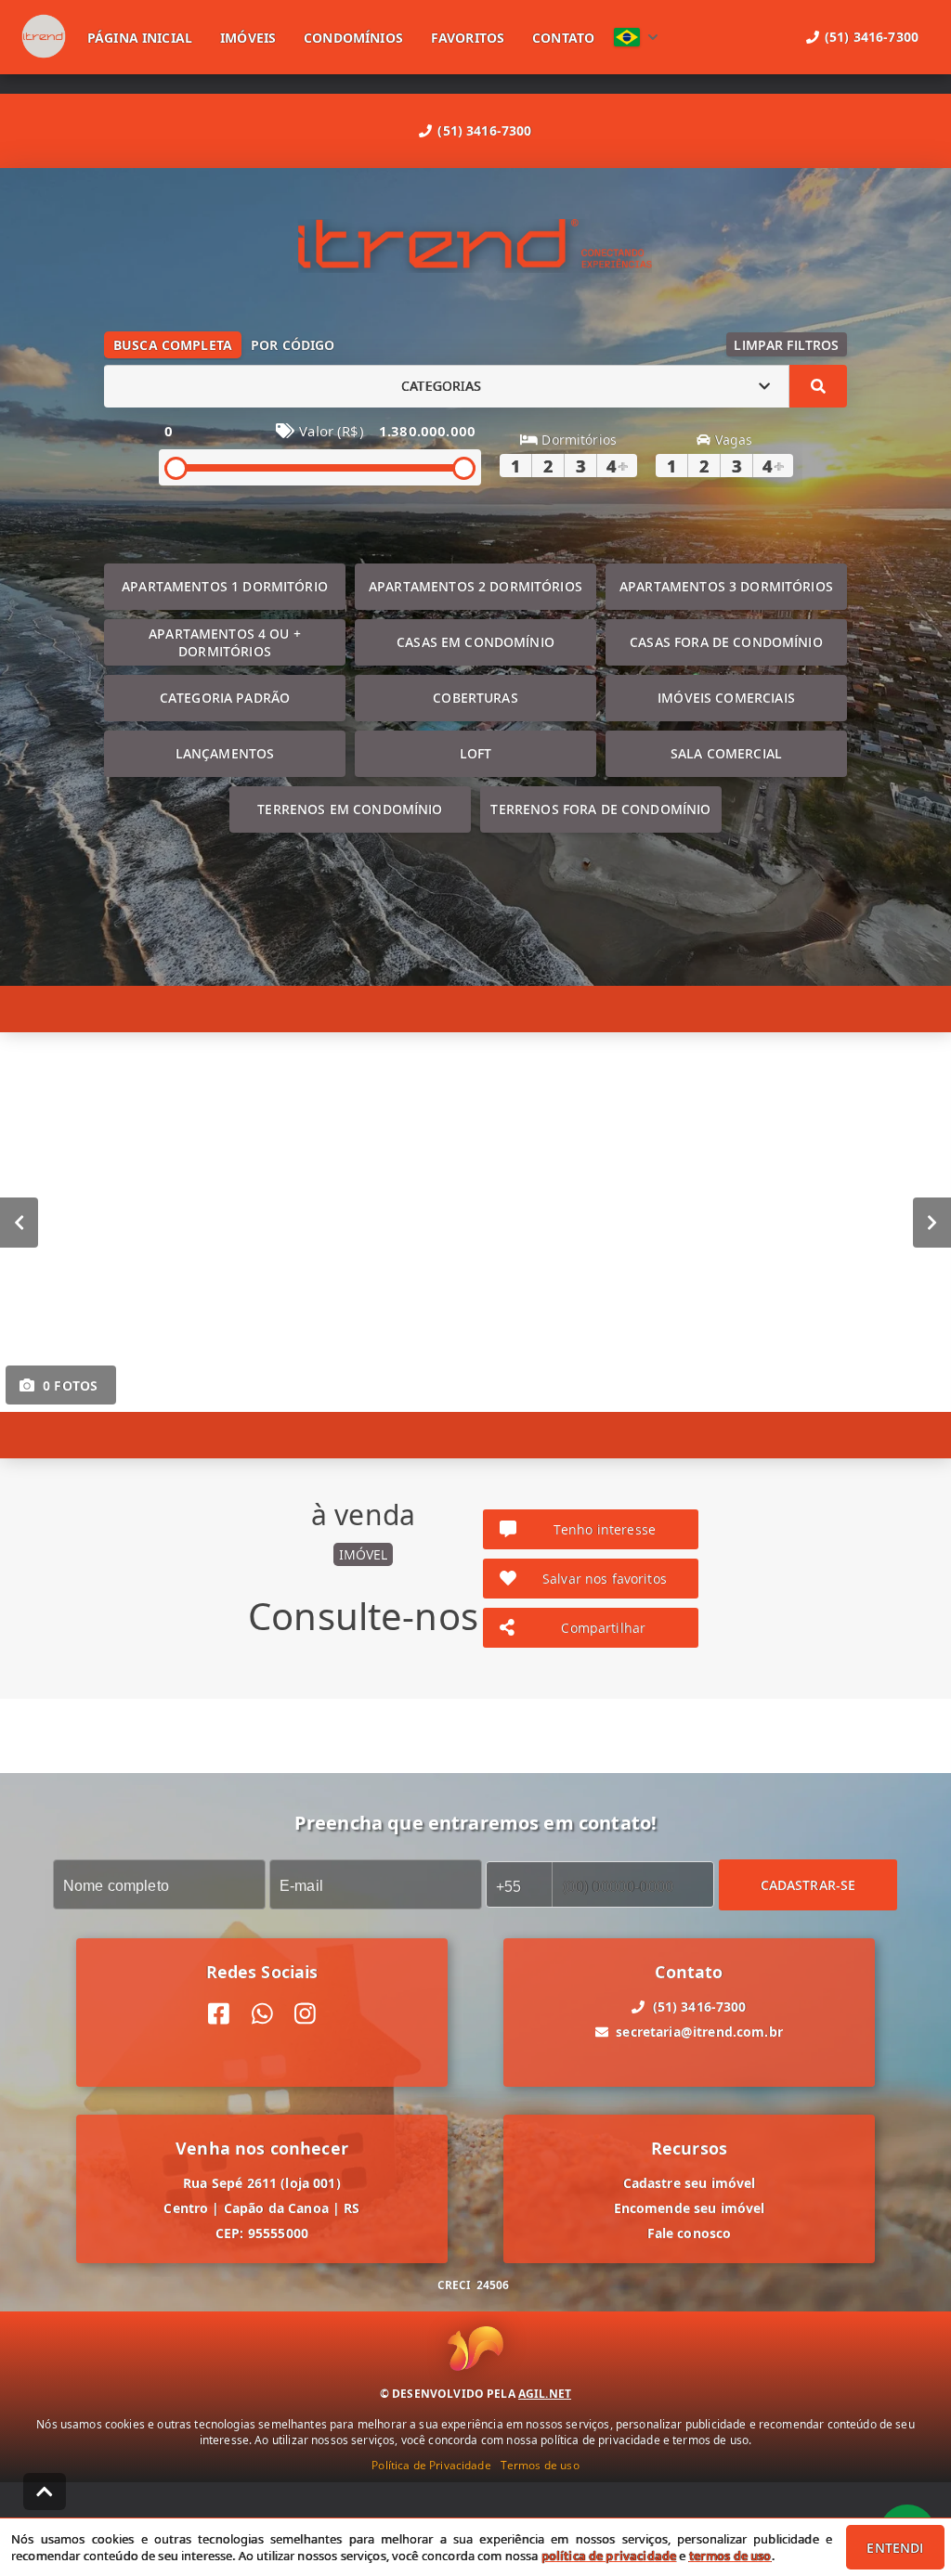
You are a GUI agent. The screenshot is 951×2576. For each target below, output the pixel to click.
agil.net (545, 2394)
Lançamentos (225, 753)
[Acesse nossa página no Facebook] (219, 2014)
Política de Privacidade (431, 2465)
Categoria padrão (225, 698)
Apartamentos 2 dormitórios (475, 586)
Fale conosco (690, 2233)
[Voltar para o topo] (45, 2492)
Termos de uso (540, 2465)
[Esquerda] (19, 1222)
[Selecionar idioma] (636, 37)
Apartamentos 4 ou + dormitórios (225, 642)
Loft (476, 753)
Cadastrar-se (808, 1884)
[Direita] (932, 1222)
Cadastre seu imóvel (690, 2183)
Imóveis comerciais (726, 698)
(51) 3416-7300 (484, 130)
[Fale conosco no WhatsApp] (262, 2014)
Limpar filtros (786, 345)
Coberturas (475, 698)
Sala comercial (726, 753)
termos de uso (730, 2556)
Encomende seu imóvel (690, 2208)
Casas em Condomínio (475, 642)
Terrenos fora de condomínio (600, 809)
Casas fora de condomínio (726, 642)
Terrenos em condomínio (350, 809)
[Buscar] (818, 386)
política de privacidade (609, 2556)
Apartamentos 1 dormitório (225, 586)
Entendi (895, 2548)
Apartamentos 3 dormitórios (726, 586)
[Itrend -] (475, 246)
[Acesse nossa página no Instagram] (305, 2014)
